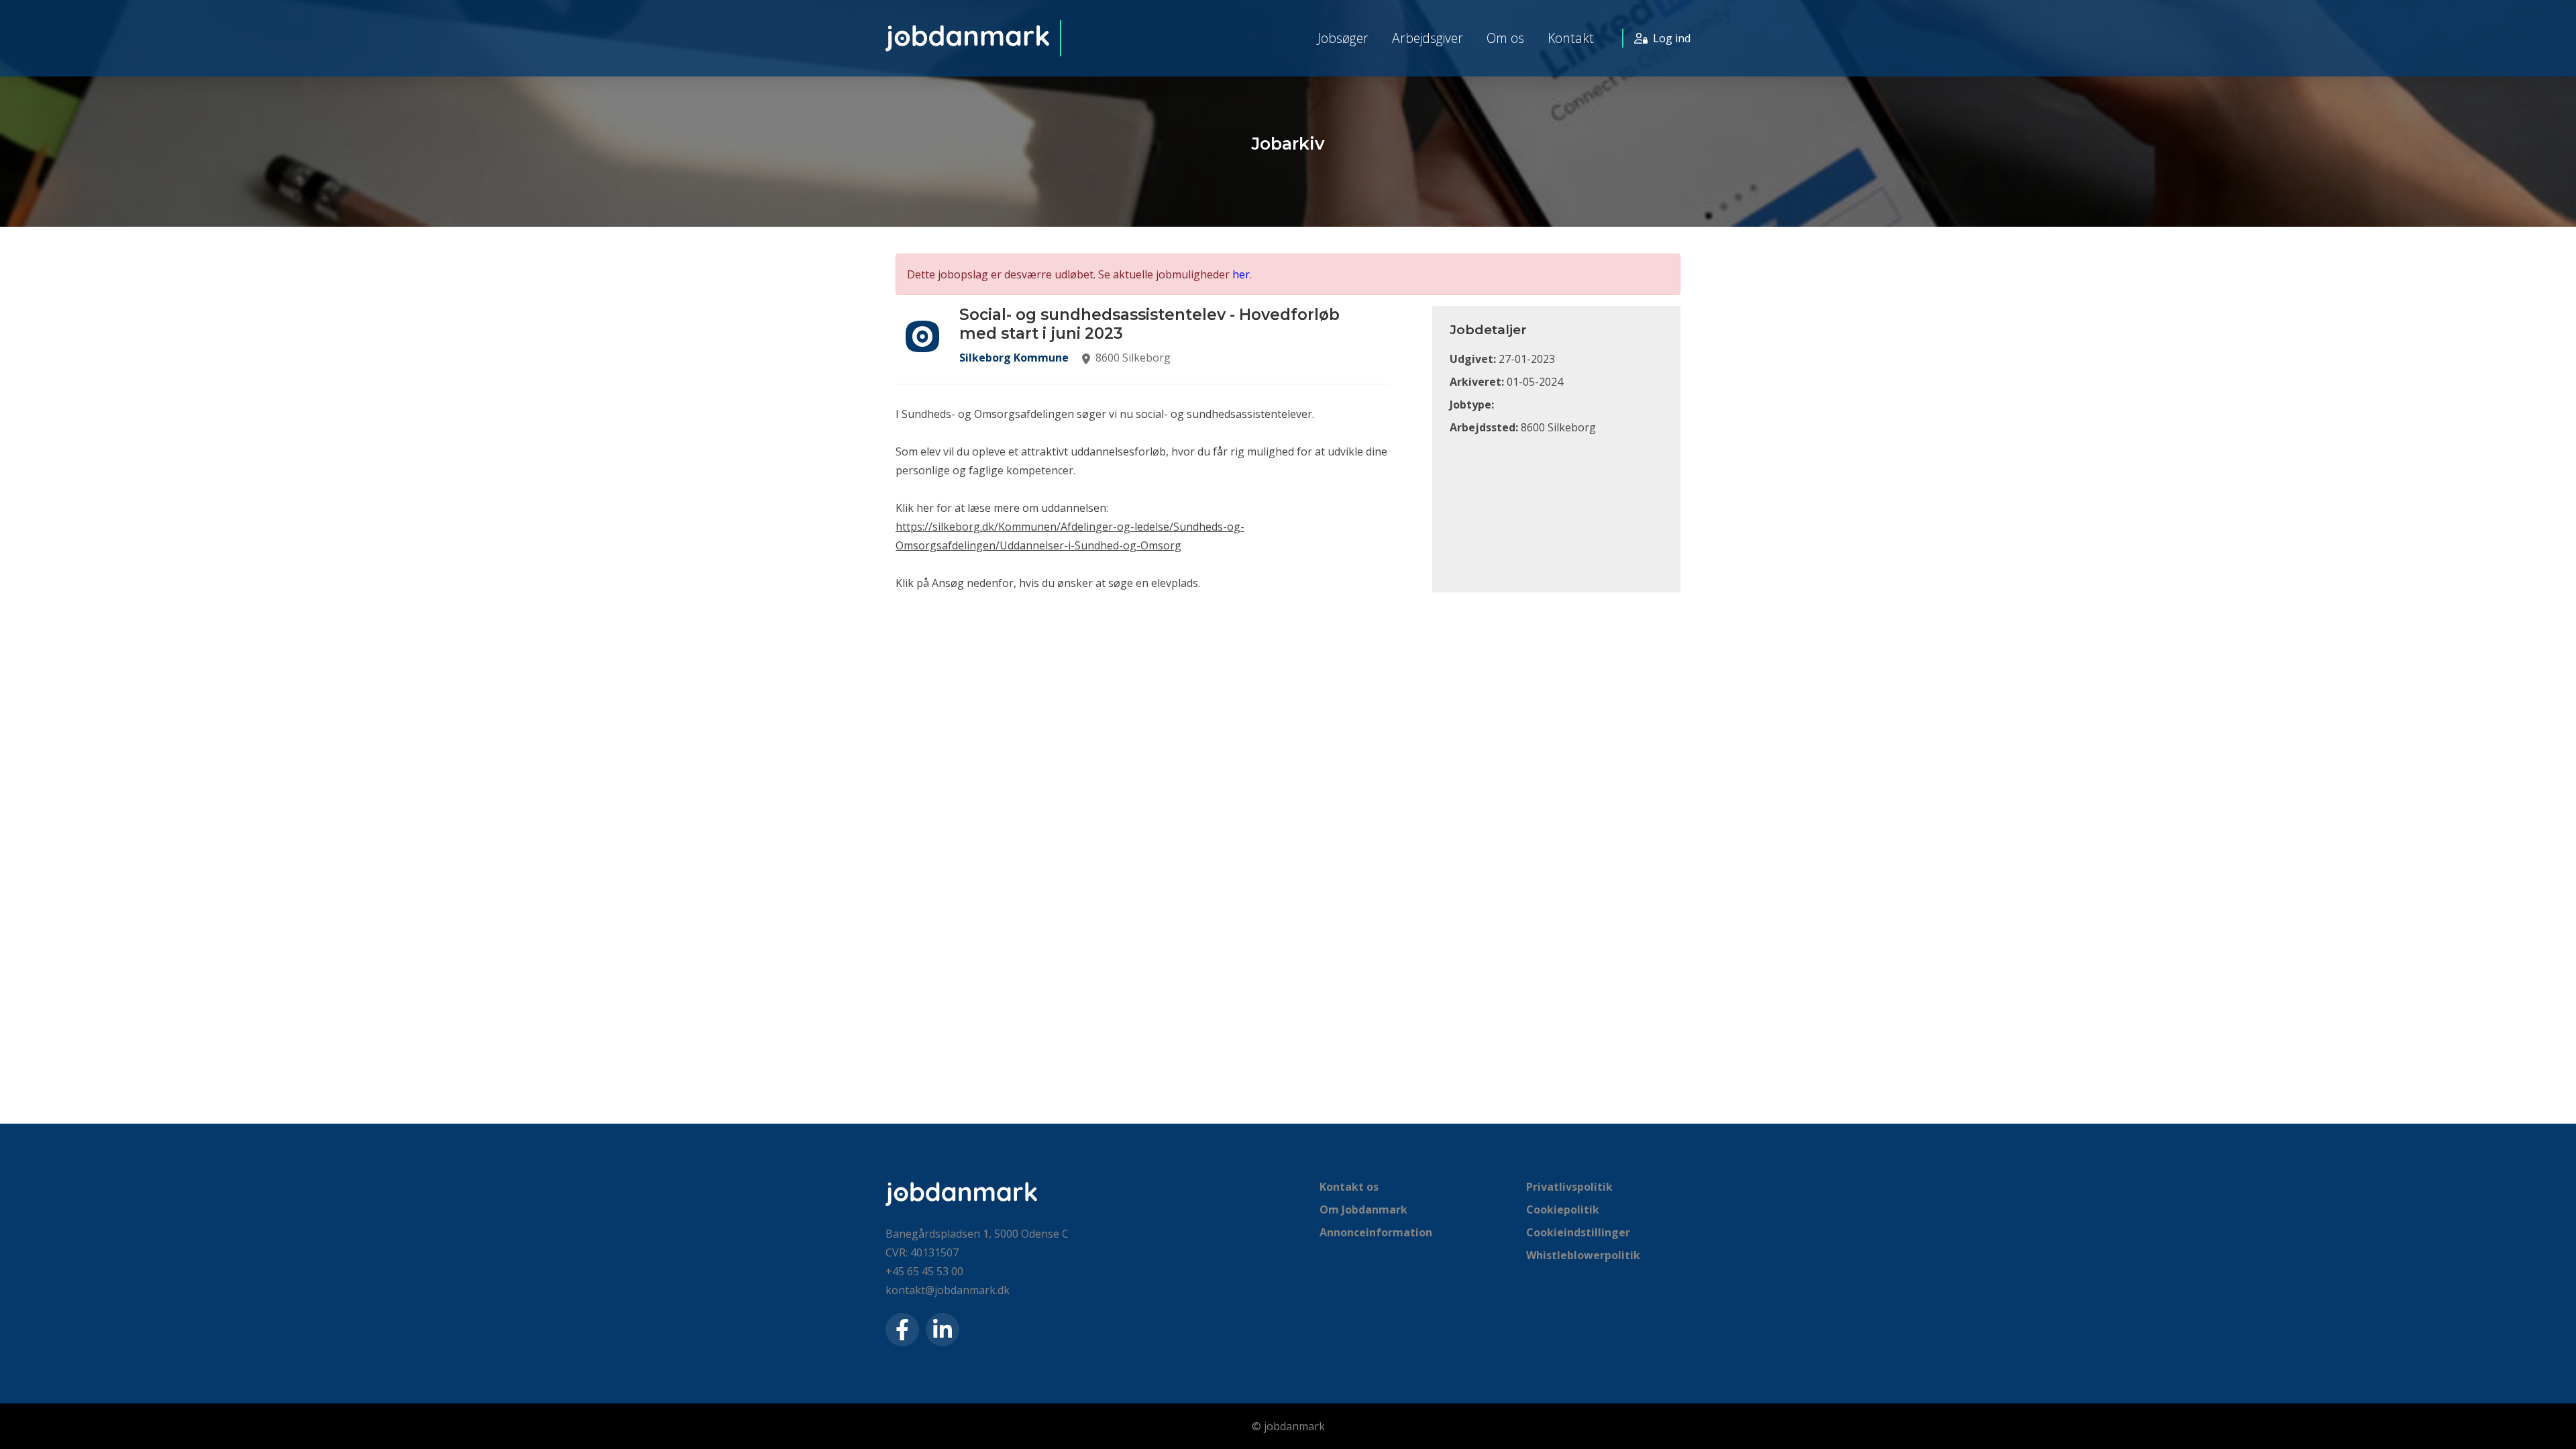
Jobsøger (1343, 38)
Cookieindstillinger (1578, 1232)
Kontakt (1571, 38)
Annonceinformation (1376, 1232)
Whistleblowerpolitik (1583, 1255)
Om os (1505, 38)
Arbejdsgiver (1428, 38)
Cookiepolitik (1563, 1210)
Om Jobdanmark (1363, 1210)
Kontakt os (1349, 1187)
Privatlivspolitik (1569, 1187)
